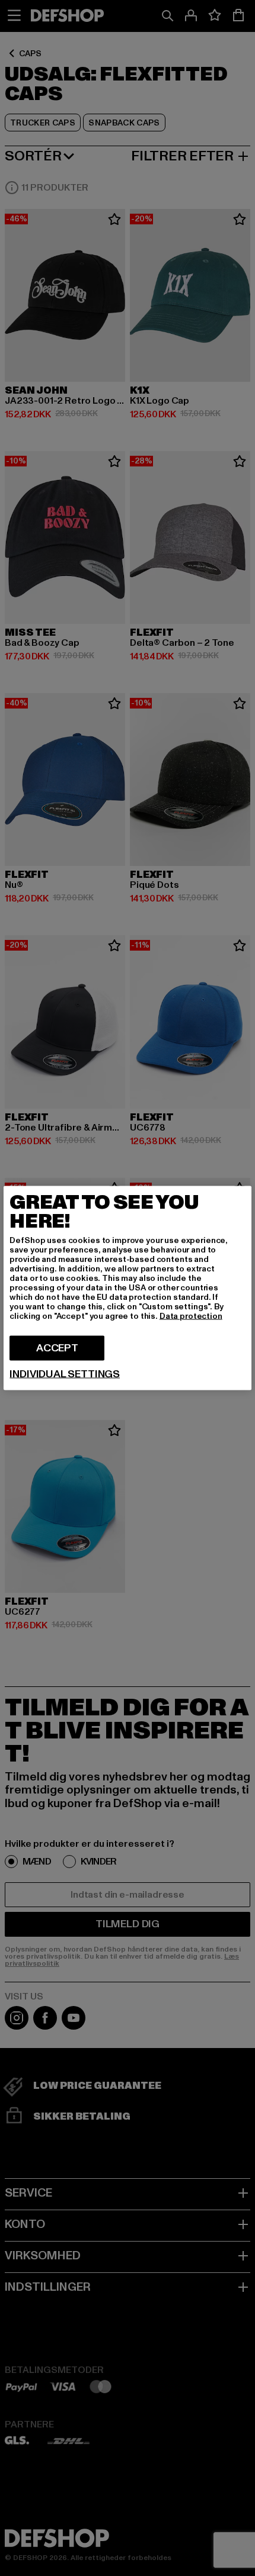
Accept (57, 1348)
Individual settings (65, 1374)
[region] (127, 1288)
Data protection (191, 1316)
